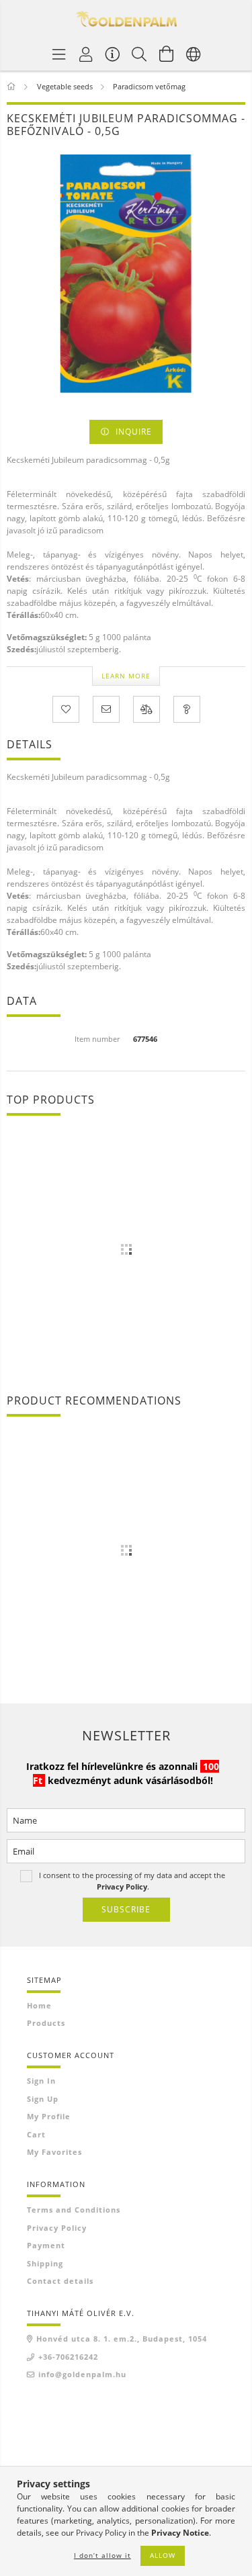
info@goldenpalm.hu (82, 2374)
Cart (36, 2134)
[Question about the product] (187, 709)
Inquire (134, 432)
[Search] (140, 54)
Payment (46, 2245)
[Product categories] (59, 54)
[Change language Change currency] (194, 54)
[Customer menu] (113, 54)
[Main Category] (12, 86)
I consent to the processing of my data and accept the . (132, 1880)
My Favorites (54, 2152)
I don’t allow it (102, 2555)
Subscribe (126, 1909)
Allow (163, 2555)
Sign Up (43, 2099)
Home (39, 2005)
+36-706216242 (68, 2357)
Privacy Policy (57, 2228)
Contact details (60, 2281)
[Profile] (86, 54)
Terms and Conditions (74, 2210)
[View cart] (167, 54)
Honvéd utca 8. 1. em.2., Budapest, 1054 (122, 2339)
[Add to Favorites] (66, 709)
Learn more (126, 676)
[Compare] (146, 709)
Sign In (41, 2081)
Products (46, 2023)
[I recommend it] (106, 709)
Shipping (45, 2263)
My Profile (49, 2116)
